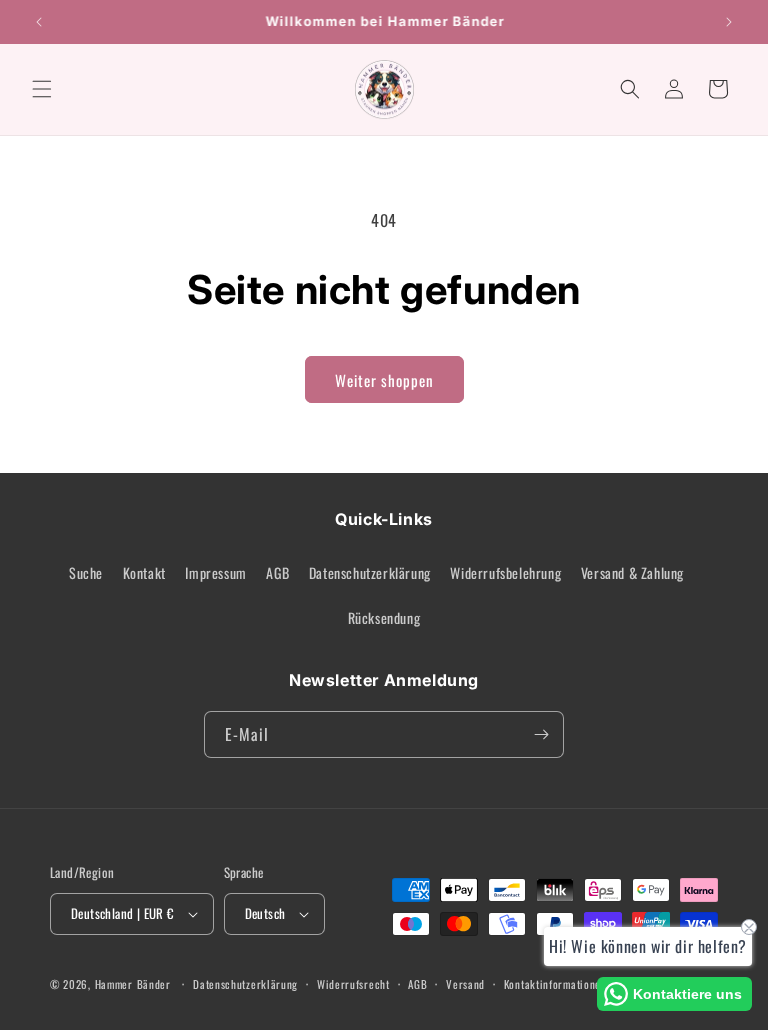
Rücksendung (384, 617)
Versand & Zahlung (632, 572)
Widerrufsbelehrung (505, 572)
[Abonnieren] (541, 734)
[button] (42, 89)
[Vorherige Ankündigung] (39, 22)
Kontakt (144, 572)
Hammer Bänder (133, 984)
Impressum (215, 572)
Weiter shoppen (384, 380)
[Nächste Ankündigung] (729, 22)
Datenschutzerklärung (370, 572)
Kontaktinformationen (555, 984)
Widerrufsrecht (353, 984)
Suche (86, 572)
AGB (277, 572)
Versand (465, 984)
